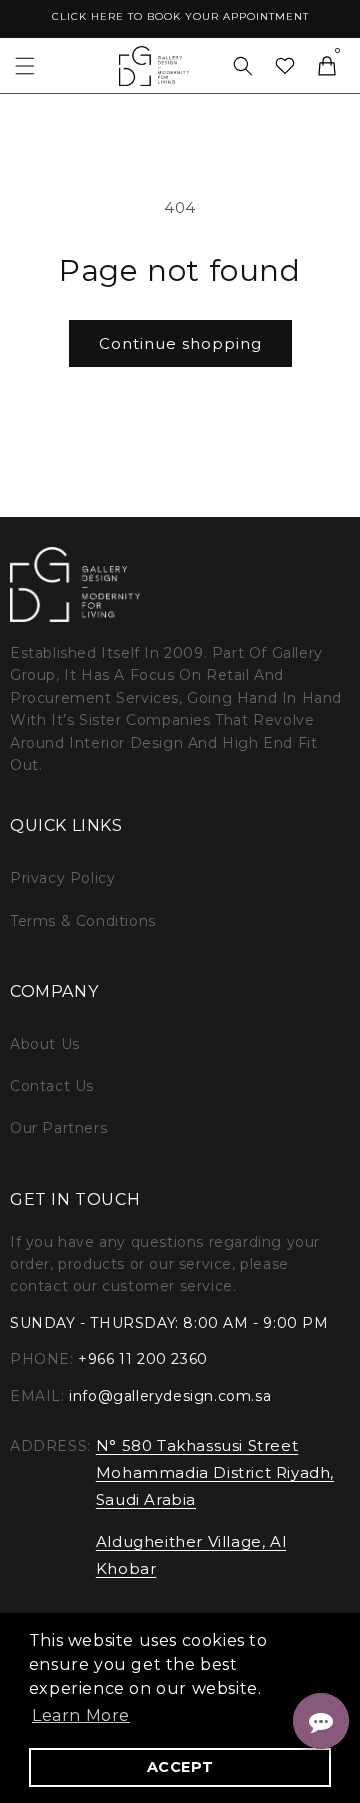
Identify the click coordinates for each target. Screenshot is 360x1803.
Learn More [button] (81, 1715)
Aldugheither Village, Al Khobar (191, 1555)
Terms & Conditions (83, 921)
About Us (45, 1044)
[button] (25, 66)
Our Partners (58, 1128)
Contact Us (52, 1086)
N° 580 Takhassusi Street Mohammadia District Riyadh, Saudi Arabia (215, 1472)
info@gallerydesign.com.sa (170, 1396)
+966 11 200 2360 (143, 1359)
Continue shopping (180, 343)
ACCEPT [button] (180, 1767)
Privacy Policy (62, 878)
